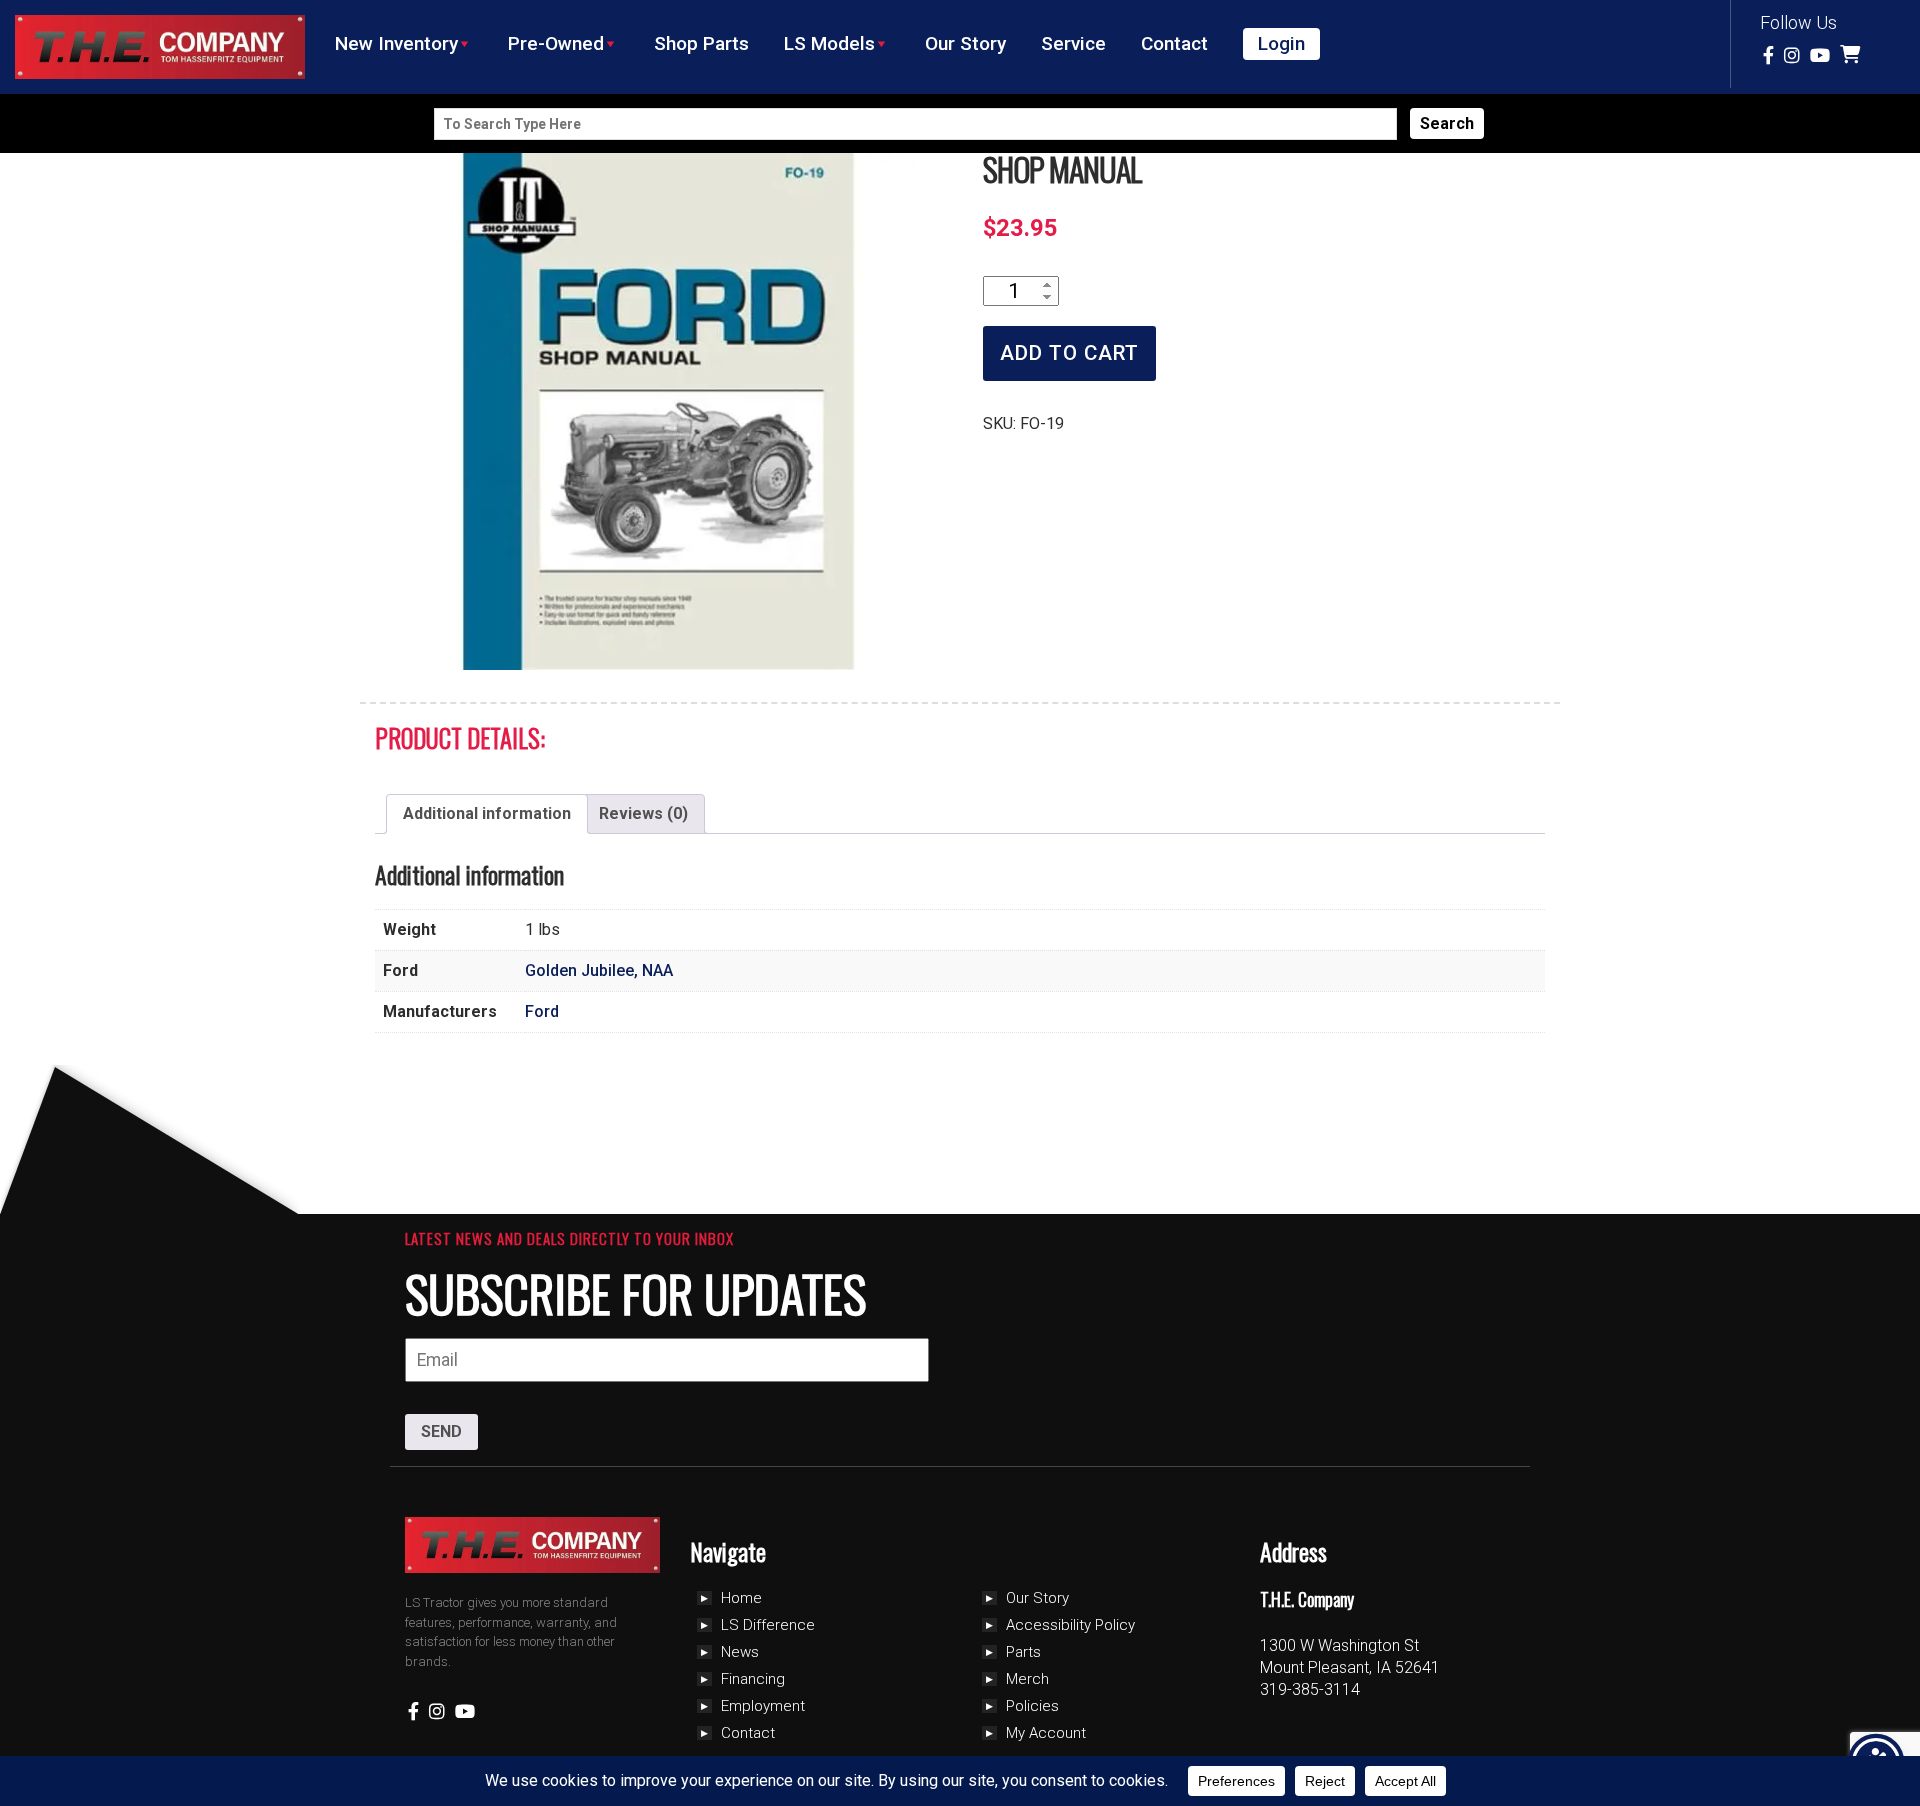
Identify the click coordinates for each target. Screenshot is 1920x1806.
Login (1281, 43)
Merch (1027, 1679)
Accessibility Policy (1070, 1625)
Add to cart (1069, 353)
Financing (753, 1679)
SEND (441, 1431)
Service (1073, 43)
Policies (1032, 1706)
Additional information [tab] (487, 813)
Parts (1023, 1652)
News (740, 1652)
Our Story (965, 43)
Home (741, 1598)
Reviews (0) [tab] (643, 813)
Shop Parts (701, 43)
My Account (1046, 1733)
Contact (1174, 43)
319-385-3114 (1310, 1689)
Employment (763, 1706)
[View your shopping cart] (1852, 55)
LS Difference (768, 1625)
